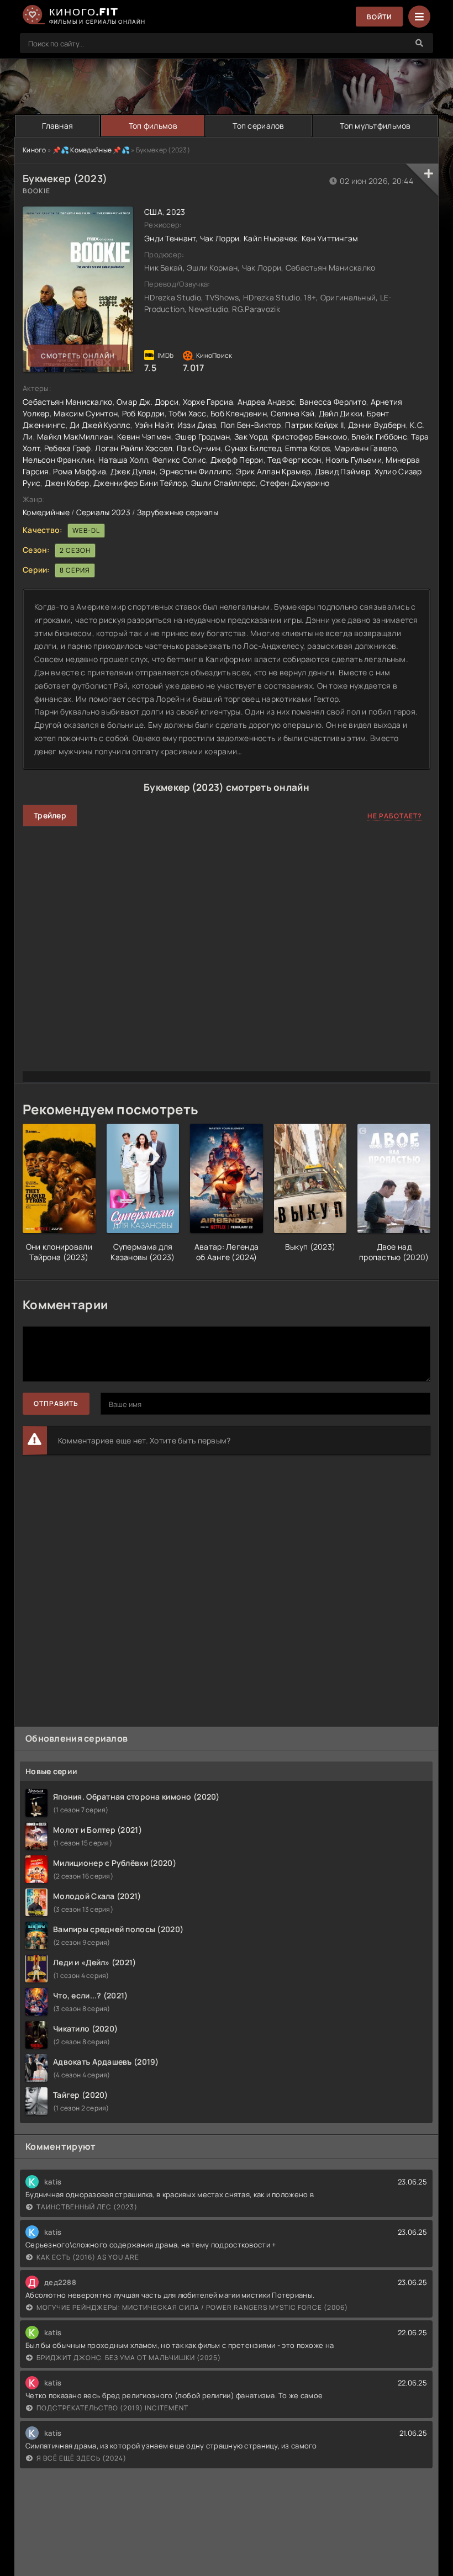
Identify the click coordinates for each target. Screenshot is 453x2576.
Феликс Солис (179, 460)
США (153, 212)
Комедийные (46, 512)
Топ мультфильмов (375, 126)
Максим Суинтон (86, 413)
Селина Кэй (293, 413)
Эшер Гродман (202, 437)
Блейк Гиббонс (379, 437)
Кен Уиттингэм (330, 238)
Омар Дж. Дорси (148, 402)
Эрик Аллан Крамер (273, 471)
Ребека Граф (68, 448)
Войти (379, 17)
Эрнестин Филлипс (196, 471)
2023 (176, 212)
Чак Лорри (220, 238)
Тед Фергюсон (294, 460)
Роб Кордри (143, 413)
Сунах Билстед (253, 448)
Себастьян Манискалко (68, 402)
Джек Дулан (133, 471)
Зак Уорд (251, 437)
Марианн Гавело (365, 448)
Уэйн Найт (154, 425)
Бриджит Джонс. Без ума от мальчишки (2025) (129, 2358)
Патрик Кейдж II (314, 425)
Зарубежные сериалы (178, 512)
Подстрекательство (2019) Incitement (112, 2408)
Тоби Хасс (188, 413)
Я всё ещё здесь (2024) (81, 2458)
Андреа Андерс (267, 402)
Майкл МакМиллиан (75, 437)
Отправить (56, 1403)
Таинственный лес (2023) (87, 2207)
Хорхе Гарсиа (208, 402)
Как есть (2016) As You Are (88, 2257)
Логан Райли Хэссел (134, 448)
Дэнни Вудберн (377, 425)
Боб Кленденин (239, 413)
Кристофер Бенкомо (309, 437)
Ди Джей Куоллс (100, 425)
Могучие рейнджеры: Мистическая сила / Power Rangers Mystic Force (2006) (192, 2307)
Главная (57, 126)
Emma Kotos (308, 448)
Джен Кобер (67, 483)
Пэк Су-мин (199, 448)
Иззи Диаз (197, 425)
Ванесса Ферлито (333, 402)
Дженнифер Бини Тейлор (140, 483)
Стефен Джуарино (295, 483)
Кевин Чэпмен (144, 437)
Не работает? (395, 816)
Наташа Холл (123, 460)
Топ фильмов (153, 126)
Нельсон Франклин (58, 460)
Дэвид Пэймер (343, 471)
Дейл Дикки (341, 413)
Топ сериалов (258, 126)
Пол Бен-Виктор (251, 425)
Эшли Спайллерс (224, 483)
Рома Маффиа (80, 471)
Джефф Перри (237, 460)
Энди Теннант (170, 238)
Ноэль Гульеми (354, 460)
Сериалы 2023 (103, 512)
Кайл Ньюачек (270, 238)
